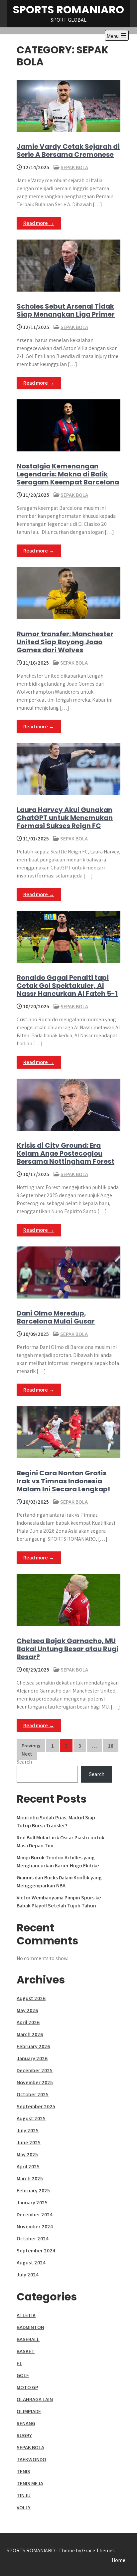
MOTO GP (27, 2387)
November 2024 (35, 2227)
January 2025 (32, 2202)
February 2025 (33, 2190)
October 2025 (33, 2094)
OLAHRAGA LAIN (35, 2399)
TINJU (24, 2495)
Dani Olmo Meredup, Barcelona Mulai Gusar (56, 1317)
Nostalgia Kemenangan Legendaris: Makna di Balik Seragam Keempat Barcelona (68, 474)
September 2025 (36, 2106)
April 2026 (28, 2022)
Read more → (39, 223)
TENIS (23, 2471)
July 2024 (28, 2275)
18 (111, 1746)
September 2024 (36, 2251)
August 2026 (31, 1998)
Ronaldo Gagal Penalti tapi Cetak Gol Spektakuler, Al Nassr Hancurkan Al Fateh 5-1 (67, 986)
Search (24, 1762)
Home (119, 2560)
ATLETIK (26, 2315)
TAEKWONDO (31, 2459)
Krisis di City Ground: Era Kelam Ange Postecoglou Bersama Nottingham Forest (66, 1153)
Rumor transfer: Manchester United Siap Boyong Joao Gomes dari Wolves (65, 642)
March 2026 (30, 2034)
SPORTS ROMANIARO (68, 10)
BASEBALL (28, 2339)
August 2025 (31, 2118)
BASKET (26, 2351)
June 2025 (29, 2142)
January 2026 (32, 2058)
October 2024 (33, 2239)
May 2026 (27, 2010)
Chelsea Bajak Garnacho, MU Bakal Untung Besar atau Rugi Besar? (68, 1649)
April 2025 (28, 2166)
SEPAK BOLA (74, 167)
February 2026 (33, 2046)
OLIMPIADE (29, 2411)
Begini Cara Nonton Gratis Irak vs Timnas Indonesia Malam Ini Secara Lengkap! (63, 1481)
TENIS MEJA (30, 2483)
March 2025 (30, 2178)
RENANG (26, 2423)
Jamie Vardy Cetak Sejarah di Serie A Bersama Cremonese (68, 150)
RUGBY (24, 2435)
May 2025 (27, 2154)
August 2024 (31, 2263)
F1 (19, 2363)
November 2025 (35, 2082)
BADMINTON (30, 2327)
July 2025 (28, 2130)
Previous (31, 1746)
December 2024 (35, 2215)
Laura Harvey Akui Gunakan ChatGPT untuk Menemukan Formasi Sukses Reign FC (65, 818)
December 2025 (35, 2070)
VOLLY (24, 2507)
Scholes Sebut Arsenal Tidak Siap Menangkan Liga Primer (66, 310)
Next (27, 1754)
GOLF (23, 2375)
